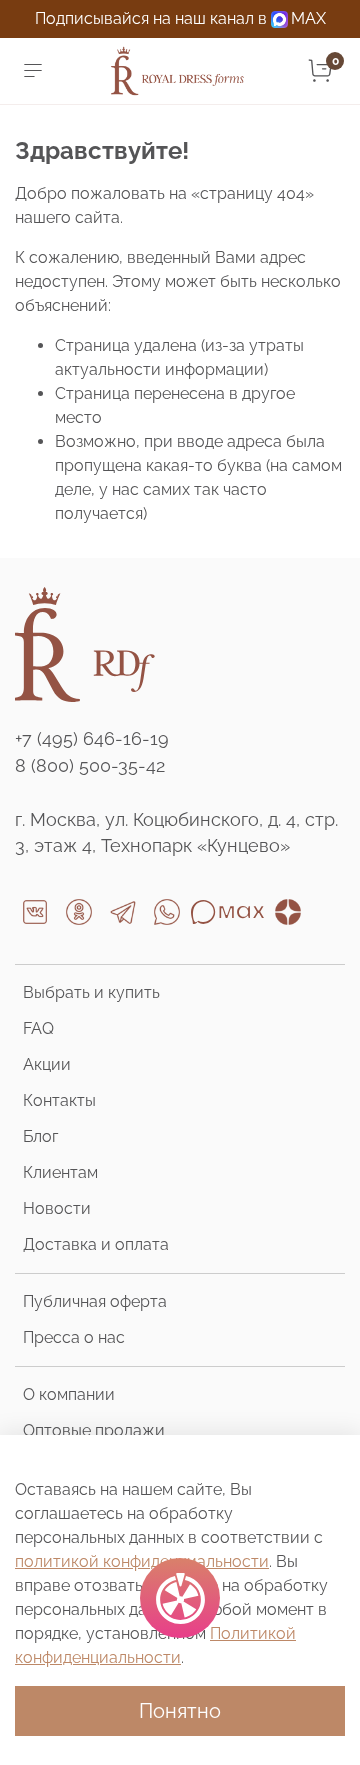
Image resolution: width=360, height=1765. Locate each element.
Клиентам (60, 1172)
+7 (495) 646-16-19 (92, 738)
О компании (69, 1394)
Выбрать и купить (91, 992)
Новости (57, 1208)
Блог (40, 1136)
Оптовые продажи (94, 1430)
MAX (308, 18)
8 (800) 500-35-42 (90, 765)
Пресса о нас (74, 1337)
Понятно (180, 1711)
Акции (47, 1064)
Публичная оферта (95, 1301)
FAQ (38, 1028)
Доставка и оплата (96, 1244)
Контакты (59, 1100)
